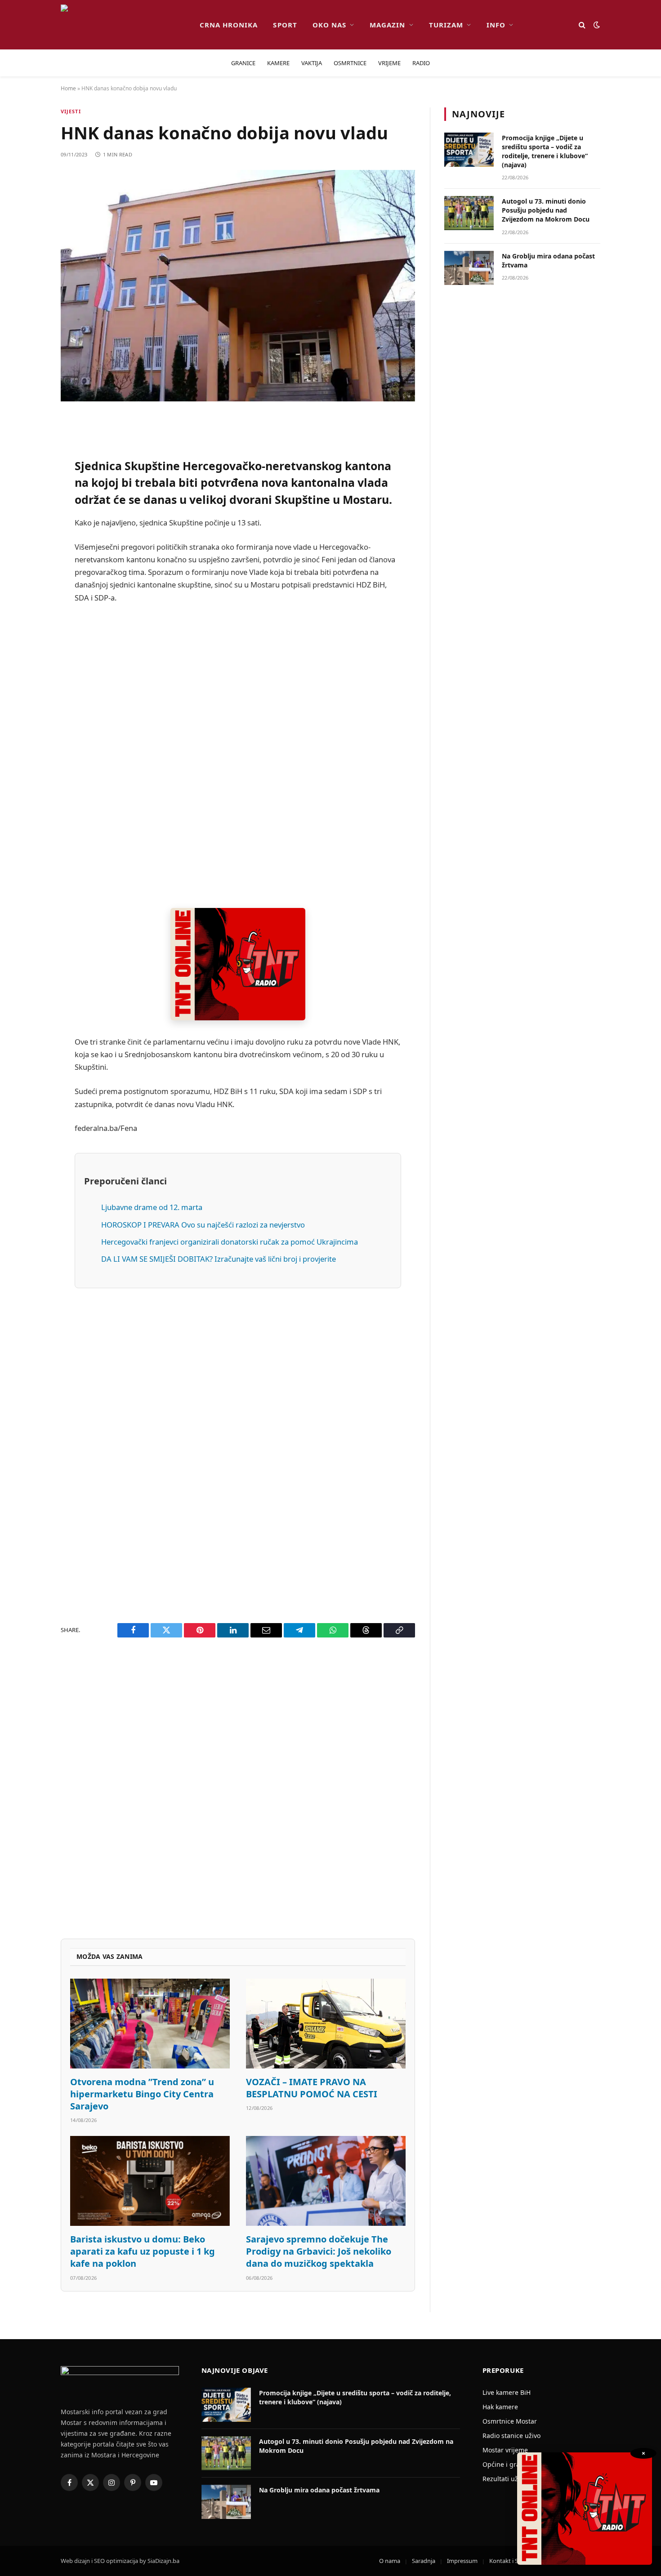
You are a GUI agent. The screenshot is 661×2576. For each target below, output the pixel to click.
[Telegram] (29, 652)
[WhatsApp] (29, 675)
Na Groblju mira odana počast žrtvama (548, 260)
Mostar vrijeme (505, 2450)
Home (68, 88)
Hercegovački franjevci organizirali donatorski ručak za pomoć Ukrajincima (230, 1242)
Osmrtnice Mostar (510, 2421)
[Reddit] (29, 491)
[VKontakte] (29, 629)
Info (496, 25)
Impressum (462, 2561)
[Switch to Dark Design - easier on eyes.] (596, 25)
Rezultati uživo (505, 2479)
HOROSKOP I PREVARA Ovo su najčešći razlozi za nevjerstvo (203, 1225)
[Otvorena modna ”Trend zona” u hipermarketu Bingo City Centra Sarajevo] (150, 2024)
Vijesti (71, 111)
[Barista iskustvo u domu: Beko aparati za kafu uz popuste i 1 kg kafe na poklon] (150, 2181)
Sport (285, 25)
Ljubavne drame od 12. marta (152, 1207)
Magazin (387, 25)
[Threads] (29, 698)
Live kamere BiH (507, 2392)
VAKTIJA (312, 63)
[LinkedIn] (29, 583)
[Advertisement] (238, 756)
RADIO (421, 63)
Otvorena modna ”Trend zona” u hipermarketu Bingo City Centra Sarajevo (142, 2094)
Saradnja (424, 2561)
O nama (390, 2561)
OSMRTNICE (350, 63)
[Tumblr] (29, 606)
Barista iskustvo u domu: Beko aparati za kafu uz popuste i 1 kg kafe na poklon (143, 2251)
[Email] (29, 537)
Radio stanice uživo (511, 2436)
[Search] (582, 25)
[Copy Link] (29, 721)
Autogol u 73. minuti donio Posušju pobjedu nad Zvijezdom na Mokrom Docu (546, 210)
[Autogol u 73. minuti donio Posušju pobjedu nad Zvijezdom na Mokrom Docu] (469, 213)
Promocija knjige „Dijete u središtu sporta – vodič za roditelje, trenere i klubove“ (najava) (545, 151)
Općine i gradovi (507, 2464)
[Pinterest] (29, 514)
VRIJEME (389, 63)
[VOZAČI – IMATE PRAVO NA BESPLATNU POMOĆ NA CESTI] (326, 2024)
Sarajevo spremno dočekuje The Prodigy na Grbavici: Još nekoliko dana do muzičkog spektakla (319, 2251)
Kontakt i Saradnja (514, 2561)
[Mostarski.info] (123, 25)
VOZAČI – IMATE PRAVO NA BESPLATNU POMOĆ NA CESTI (312, 2088)
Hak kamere (500, 2407)
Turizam (446, 25)
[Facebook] (29, 445)
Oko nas (329, 25)
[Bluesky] (29, 560)
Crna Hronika (229, 25)
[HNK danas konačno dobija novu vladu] (238, 286)
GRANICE (243, 63)
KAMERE (278, 63)
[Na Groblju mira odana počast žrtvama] (469, 268)
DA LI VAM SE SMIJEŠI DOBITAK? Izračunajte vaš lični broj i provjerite (219, 1259)
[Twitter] (29, 468)
